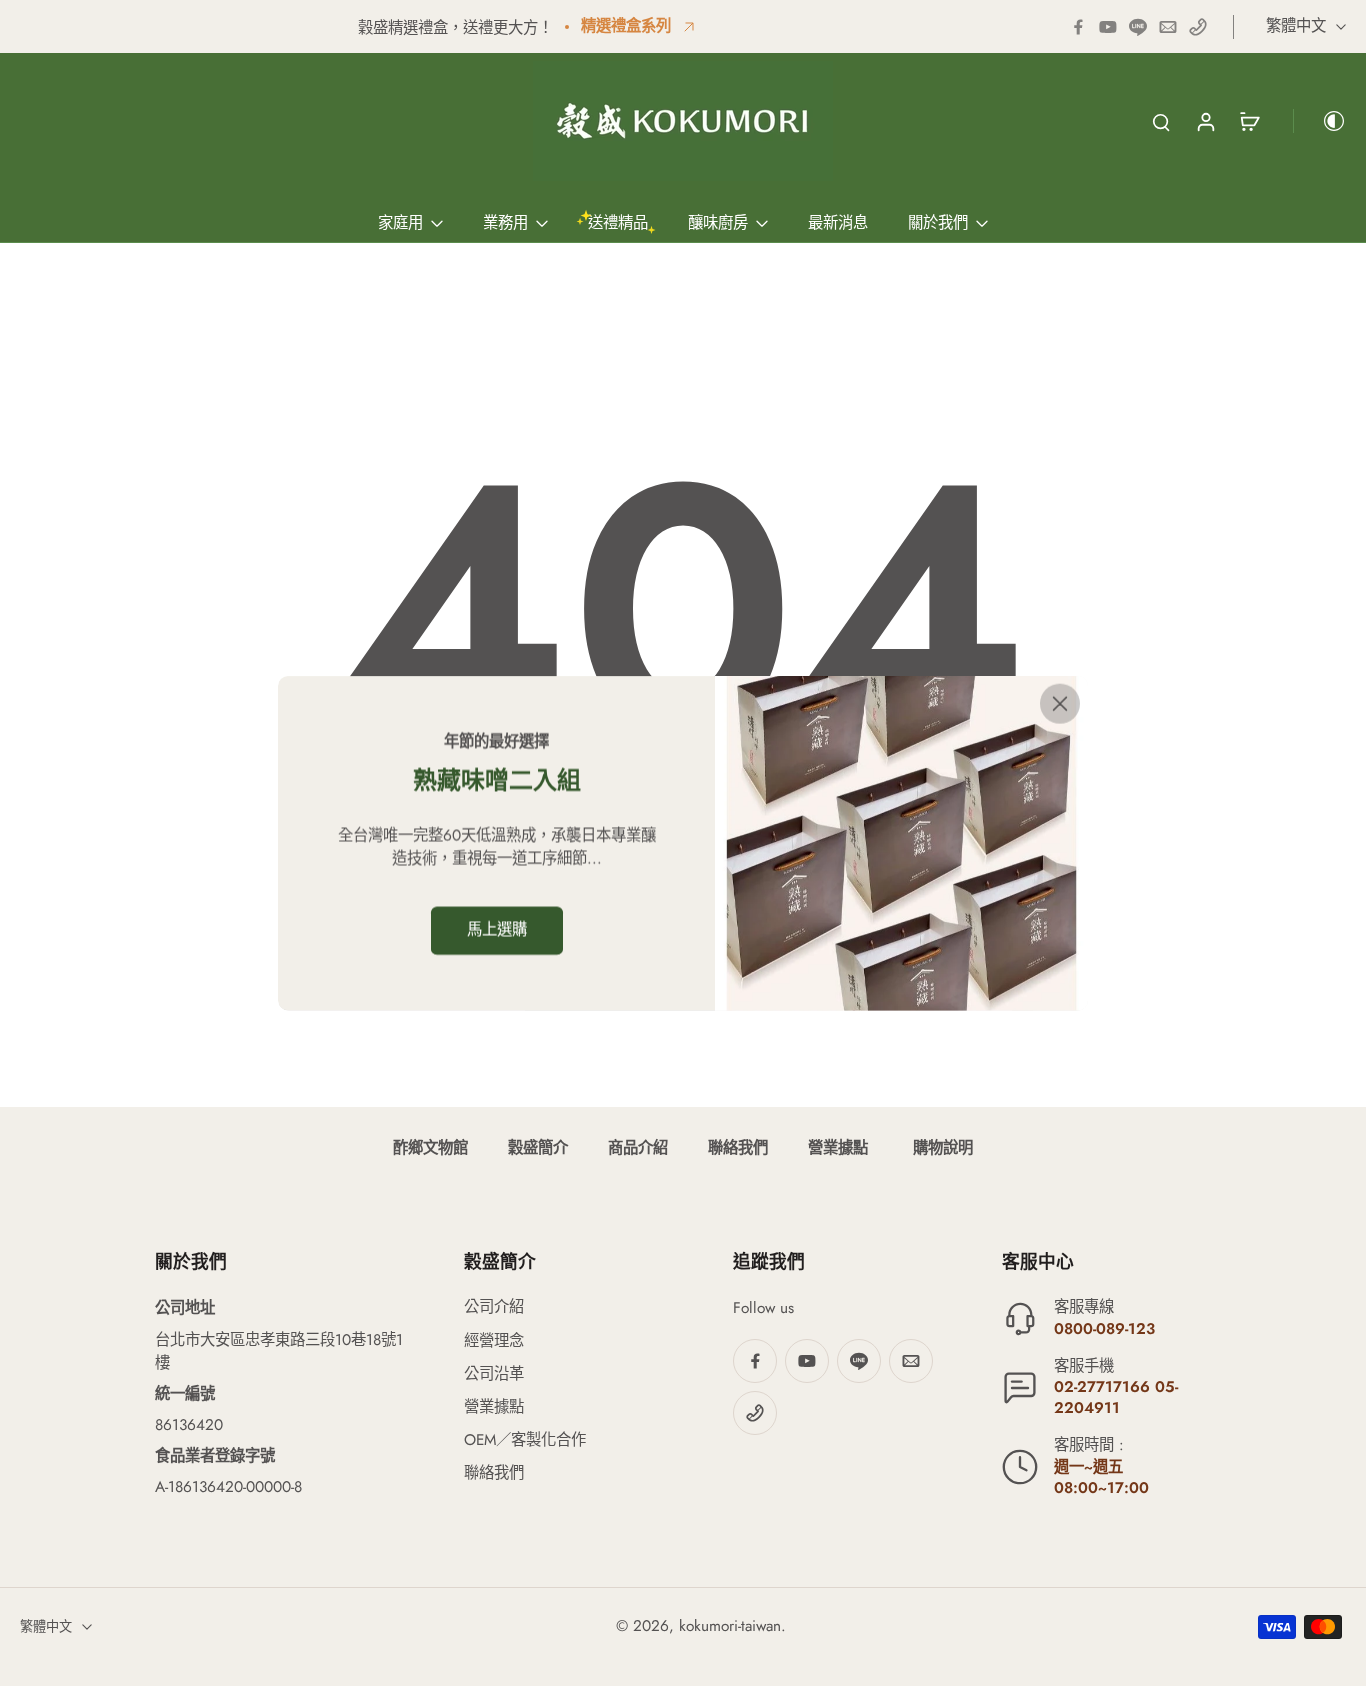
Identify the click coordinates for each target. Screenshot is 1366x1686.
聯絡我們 (738, 1148)
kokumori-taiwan (730, 1626)
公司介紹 (494, 1307)
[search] (1161, 121)
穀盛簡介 (538, 1148)
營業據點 (838, 1148)
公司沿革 (494, 1374)
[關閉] (1060, 704)
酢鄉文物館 (430, 1148)
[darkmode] (1320, 121)
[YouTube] (1108, 27)
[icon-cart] (1249, 121)
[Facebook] (1078, 27)
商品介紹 (638, 1148)
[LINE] (1138, 27)
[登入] (1205, 121)
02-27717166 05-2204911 (1116, 1397)
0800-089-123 (1104, 1329)
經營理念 (494, 1341)
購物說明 (940, 1148)
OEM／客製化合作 (525, 1440)
